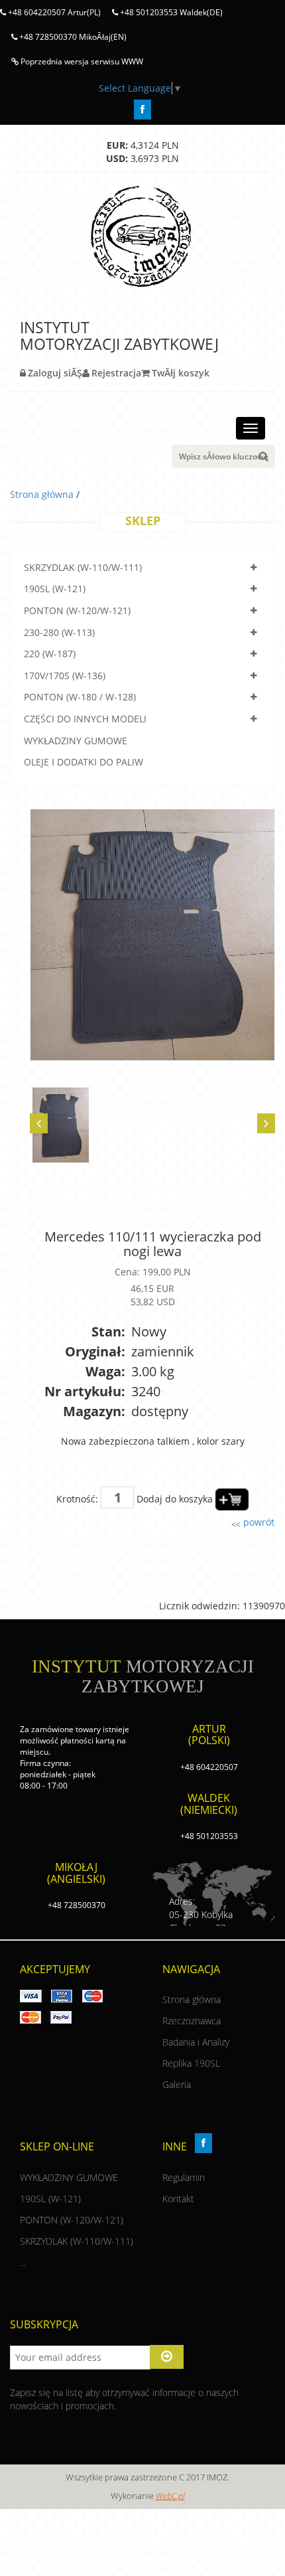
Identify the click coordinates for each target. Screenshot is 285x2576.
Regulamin (184, 2177)
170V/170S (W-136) (65, 676)
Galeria (177, 2084)
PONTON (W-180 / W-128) (80, 697)
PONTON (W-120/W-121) (77, 610)
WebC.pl (170, 2496)
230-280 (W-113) (59, 632)
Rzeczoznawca (192, 2021)
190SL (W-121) (55, 589)
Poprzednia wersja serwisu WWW (81, 61)
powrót (257, 1522)
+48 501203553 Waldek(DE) (170, 12)
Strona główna (43, 494)
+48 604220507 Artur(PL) (53, 12)
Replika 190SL (191, 2063)
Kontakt (178, 2199)
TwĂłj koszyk (181, 373)
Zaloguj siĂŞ (55, 373)
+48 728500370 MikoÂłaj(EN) (72, 37)
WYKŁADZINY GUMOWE (76, 741)
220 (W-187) (50, 654)
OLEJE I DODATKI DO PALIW (84, 762)
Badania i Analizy (196, 2042)
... (23, 2262)
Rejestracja (116, 373)
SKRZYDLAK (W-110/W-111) (83, 567)
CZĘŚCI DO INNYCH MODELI (85, 719)
